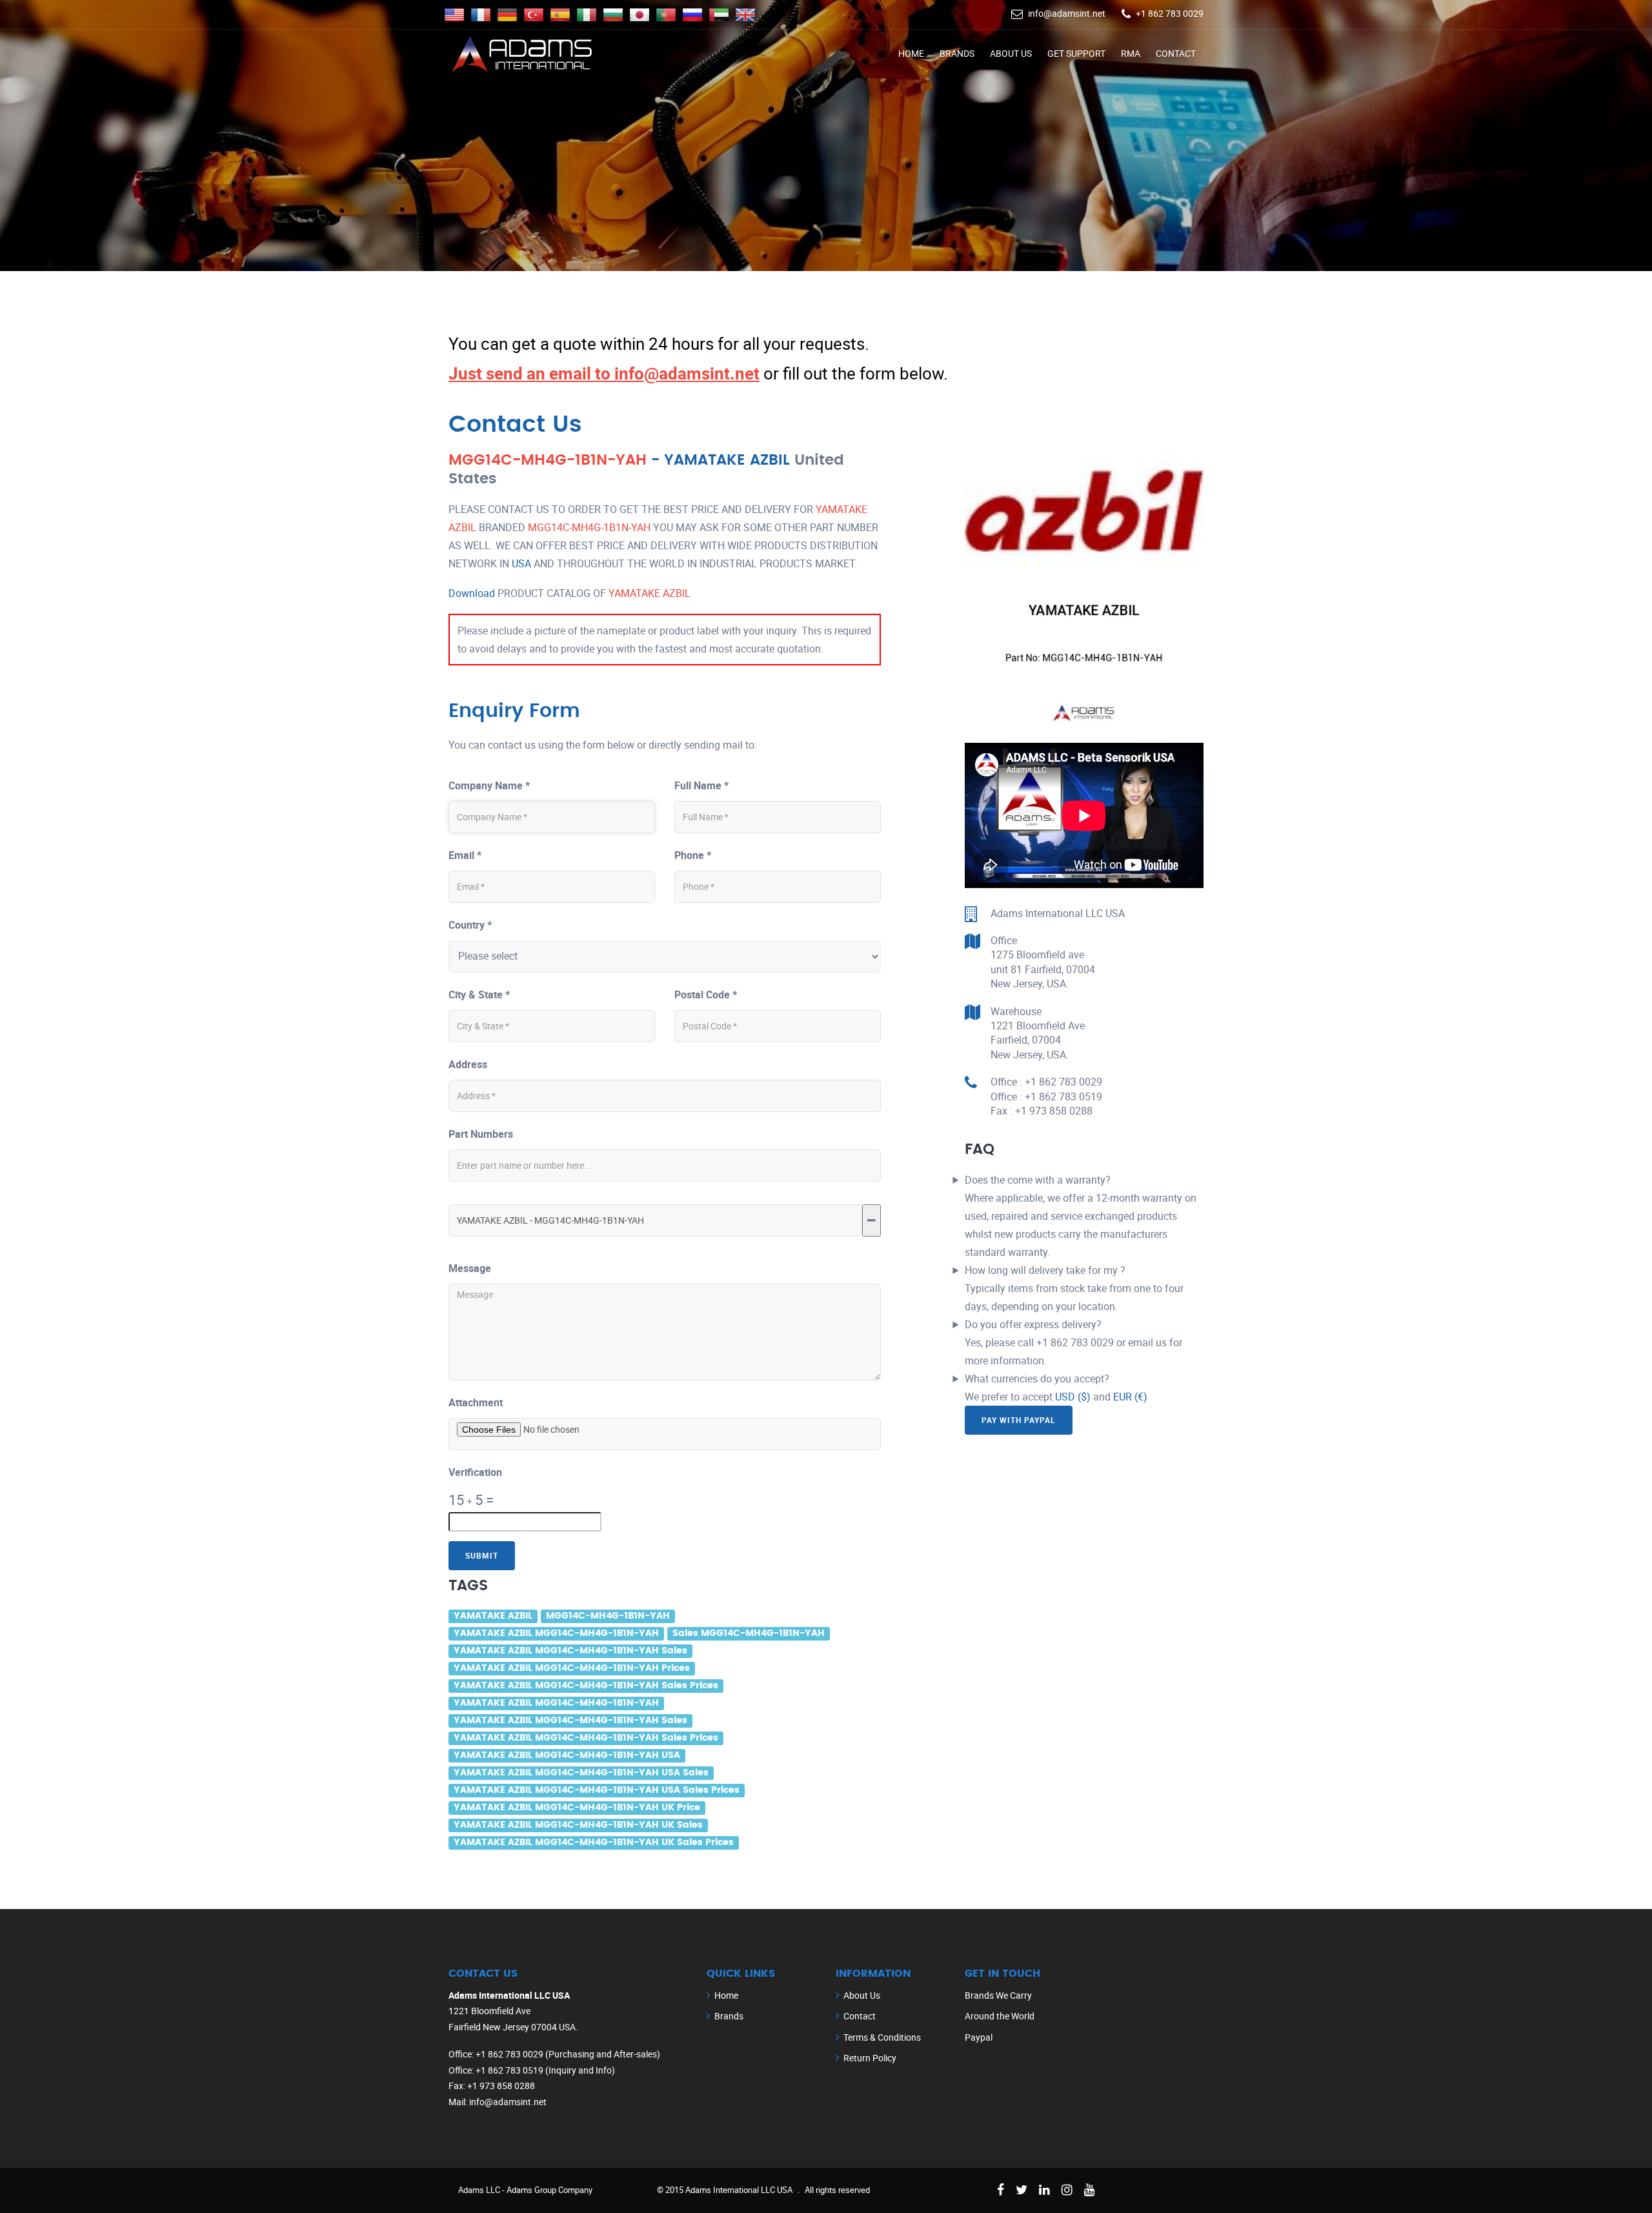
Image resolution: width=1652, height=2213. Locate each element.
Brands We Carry (998, 1995)
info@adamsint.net (1067, 13)
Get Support (1076, 53)
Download (472, 593)
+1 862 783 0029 (1170, 13)
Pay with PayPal (1019, 1420)
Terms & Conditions (882, 2037)
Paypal (979, 2037)
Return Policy (870, 2058)
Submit (482, 1555)
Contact (1176, 53)
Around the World (1000, 2016)
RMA (1131, 53)
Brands (957, 53)
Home (911, 53)
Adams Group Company (549, 2190)
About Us (1011, 53)
